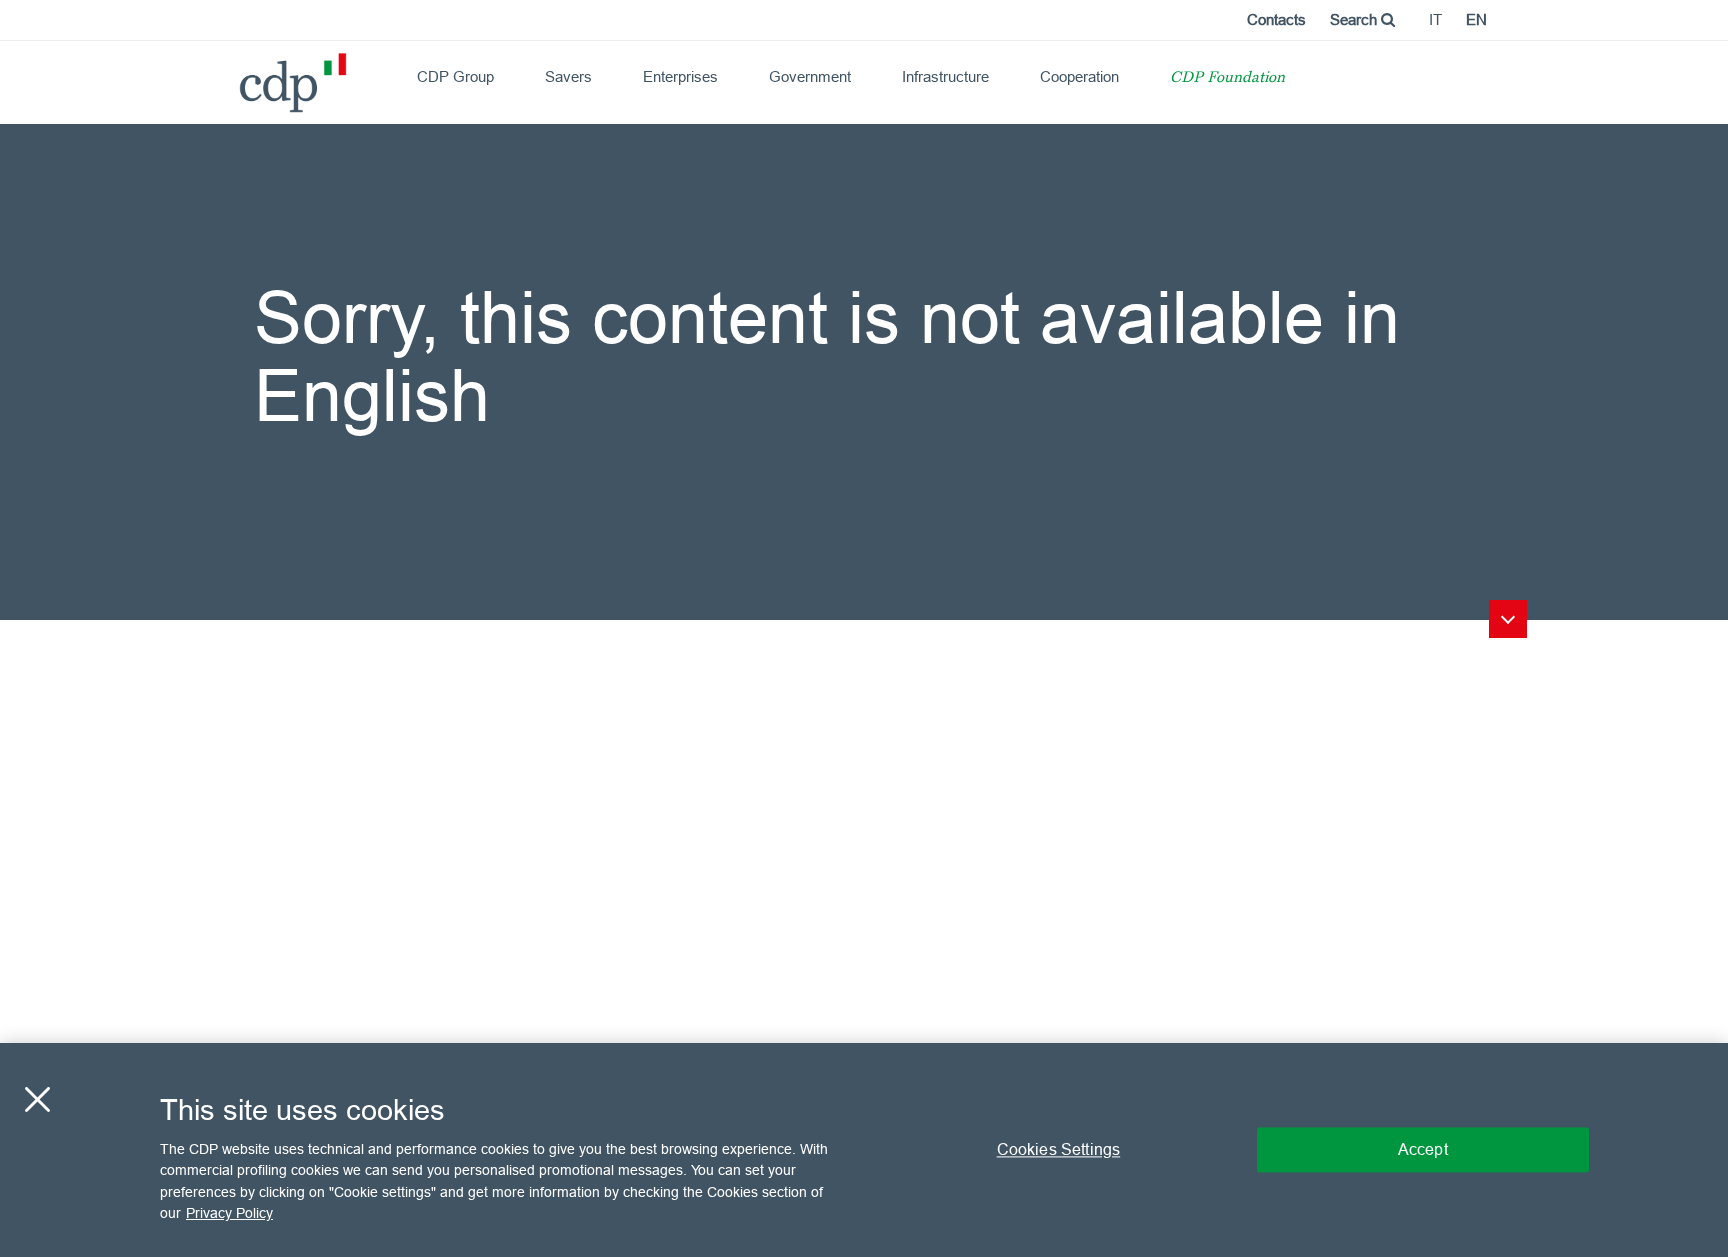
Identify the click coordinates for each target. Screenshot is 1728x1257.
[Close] (37, 1099)
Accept (1423, 1149)
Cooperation (1079, 76)
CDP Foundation (1227, 78)
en (1476, 19)
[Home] (248, 75)
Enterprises (680, 76)
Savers (568, 76)
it (1435, 19)
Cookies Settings (1059, 1149)
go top (1508, 619)
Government (810, 76)
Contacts (1276, 19)
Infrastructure (945, 76)
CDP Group (455, 76)
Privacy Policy (229, 1213)
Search (1355, 19)
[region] (864, 1150)
